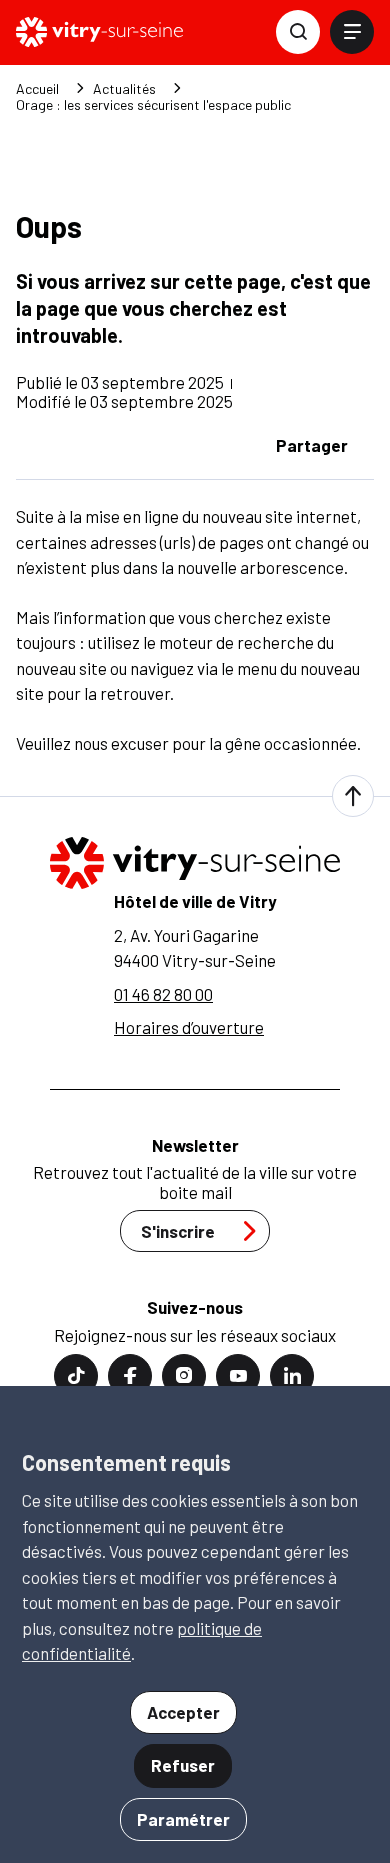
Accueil (37, 89)
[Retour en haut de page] (353, 796)
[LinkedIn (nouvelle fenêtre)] (292, 1376)
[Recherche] (298, 32)
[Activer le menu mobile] (352, 32)
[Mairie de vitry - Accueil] (99, 32)
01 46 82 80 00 (163, 994)
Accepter (183, 1712)
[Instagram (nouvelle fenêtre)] (184, 1376)
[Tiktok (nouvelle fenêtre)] (76, 1376)
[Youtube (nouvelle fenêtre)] (238, 1376)
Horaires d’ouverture (189, 1027)
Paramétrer (183, 1819)
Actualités (124, 89)
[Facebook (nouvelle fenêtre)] (130, 1376)
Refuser (183, 1765)
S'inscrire (178, 1231)
